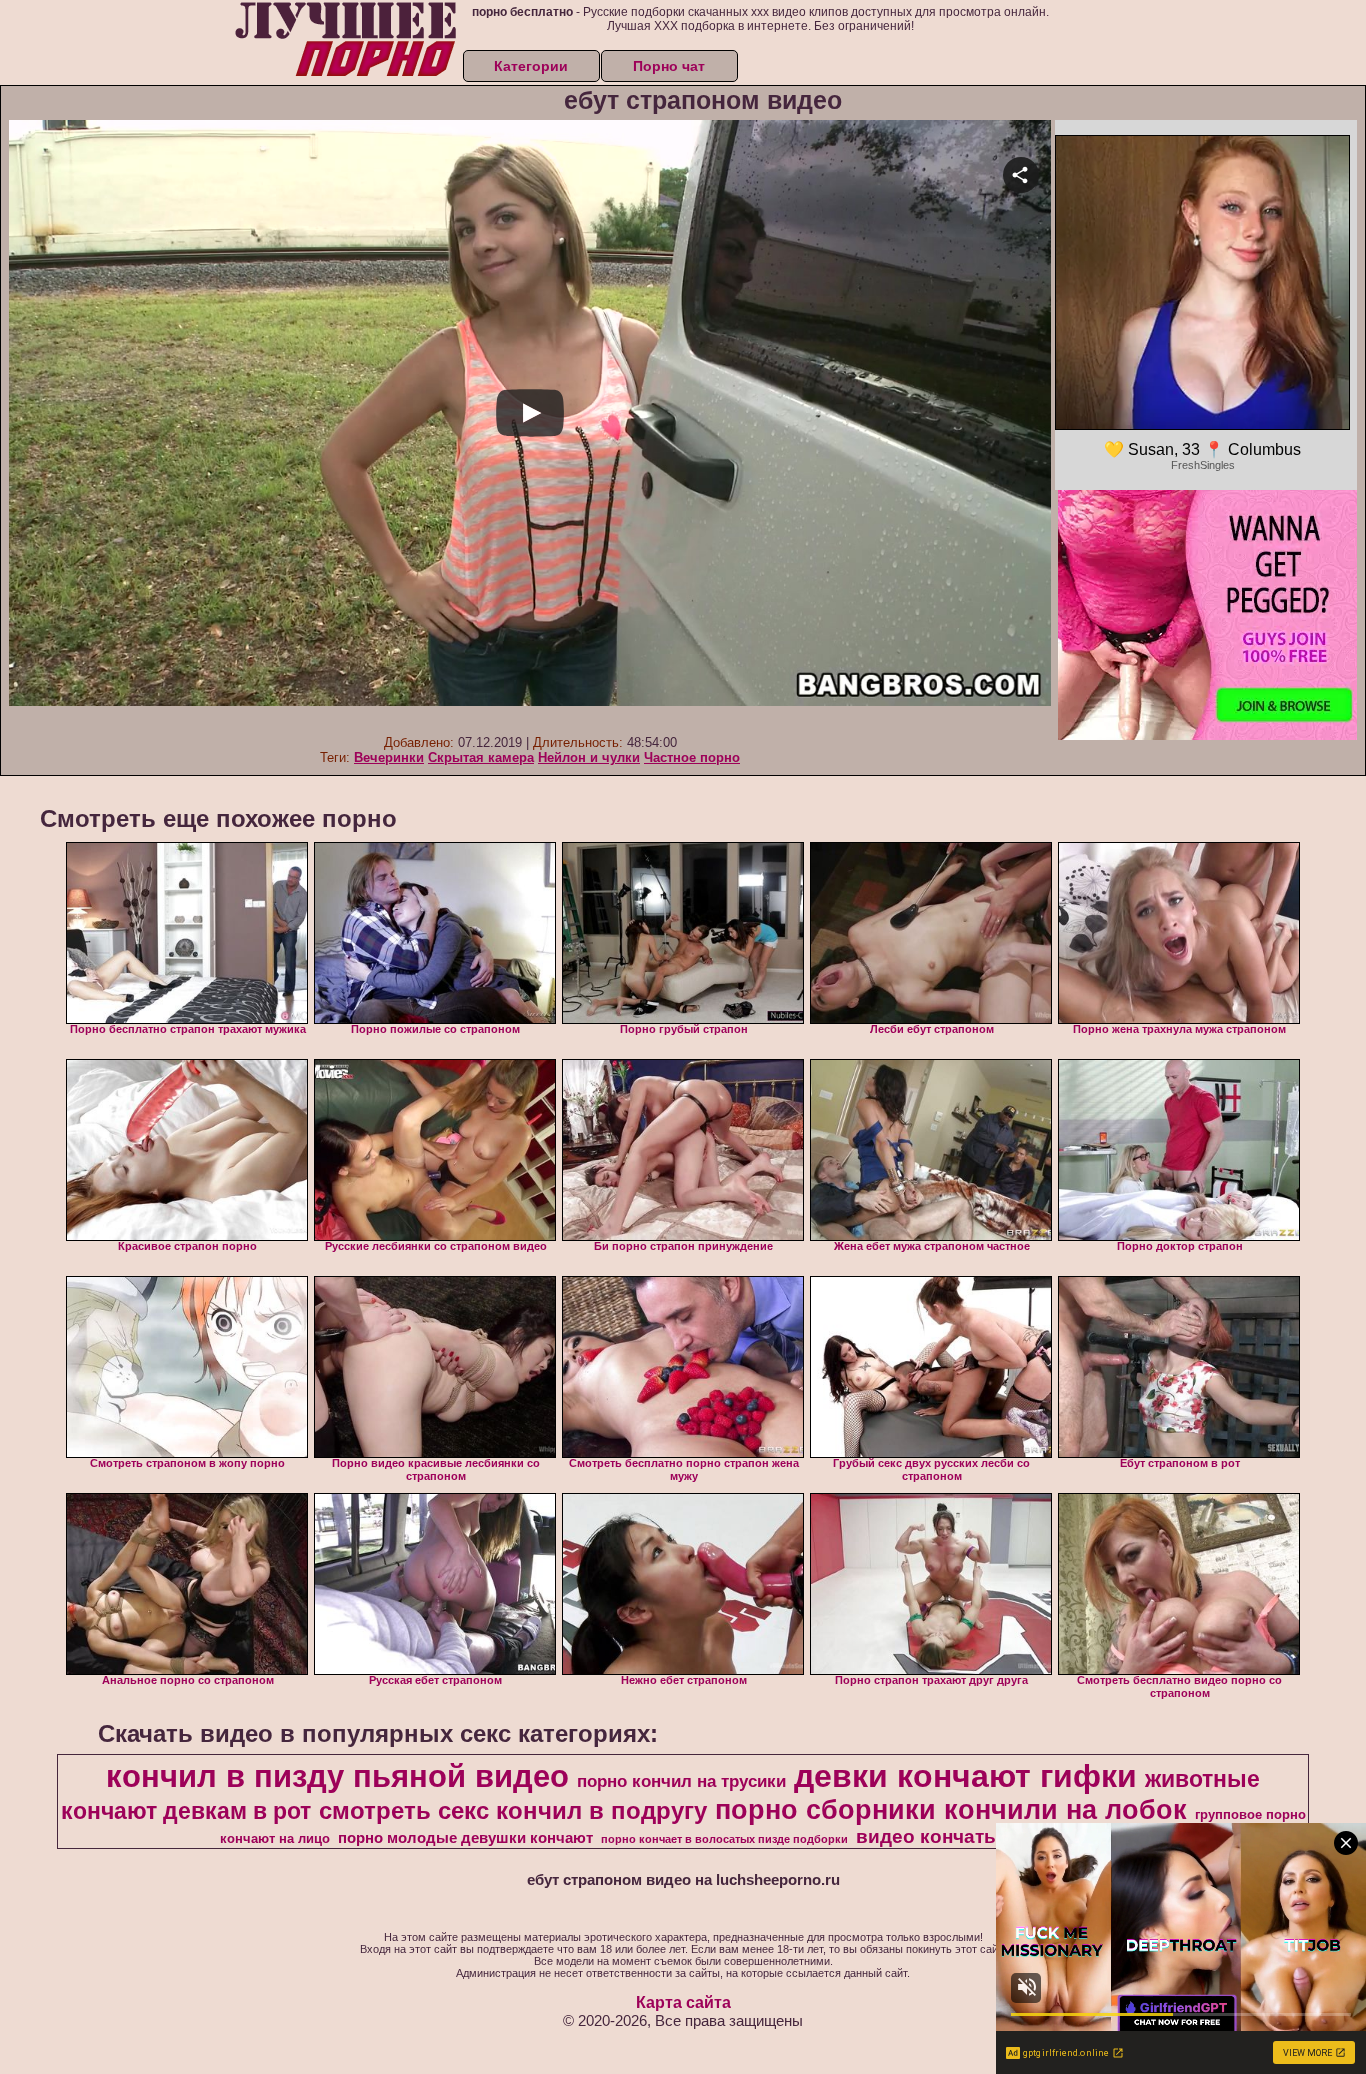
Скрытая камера (481, 757)
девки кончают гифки (965, 1776)
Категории (531, 66)
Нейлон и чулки (589, 757)
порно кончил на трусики (681, 1781)
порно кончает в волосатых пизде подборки (724, 1839)
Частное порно (692, 757)
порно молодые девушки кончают (465, 1838)
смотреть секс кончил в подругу (513, 1810)
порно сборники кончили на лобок (951, 1810)
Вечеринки (389, 757)
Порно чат (669, 66)
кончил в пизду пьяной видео (337, 1776)
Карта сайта (683, 2002)
